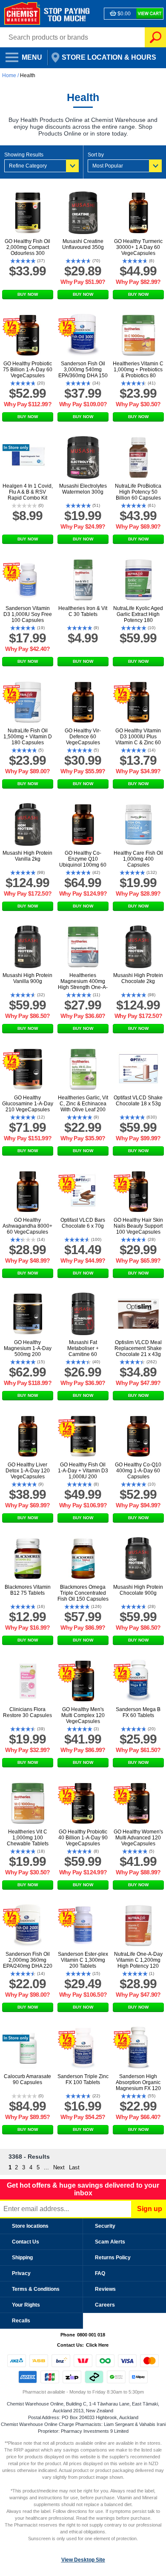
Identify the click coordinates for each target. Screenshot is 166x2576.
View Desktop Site (83, 2560)
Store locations (30, 2226)
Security (105, 2226)
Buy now (28, 294)
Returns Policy (113, 2258)
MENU (21, 55)
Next (59, 2167)
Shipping (22, 2258)
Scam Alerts (110, 2242)
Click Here (97, 2345)
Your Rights (26, 2305)
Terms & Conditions (36, 2289)
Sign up (150, 2209)
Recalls (21, 2321)
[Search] (155, 37)
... (46, 2167)
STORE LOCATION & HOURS (103, 55)
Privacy (21, 2273)
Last (74, 2167)
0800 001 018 (91, 2335)
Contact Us (26, 2242)
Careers (105, 2305)
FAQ (100, 2273)
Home (10, 75)
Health (28, 75)
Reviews (105, 2289)
